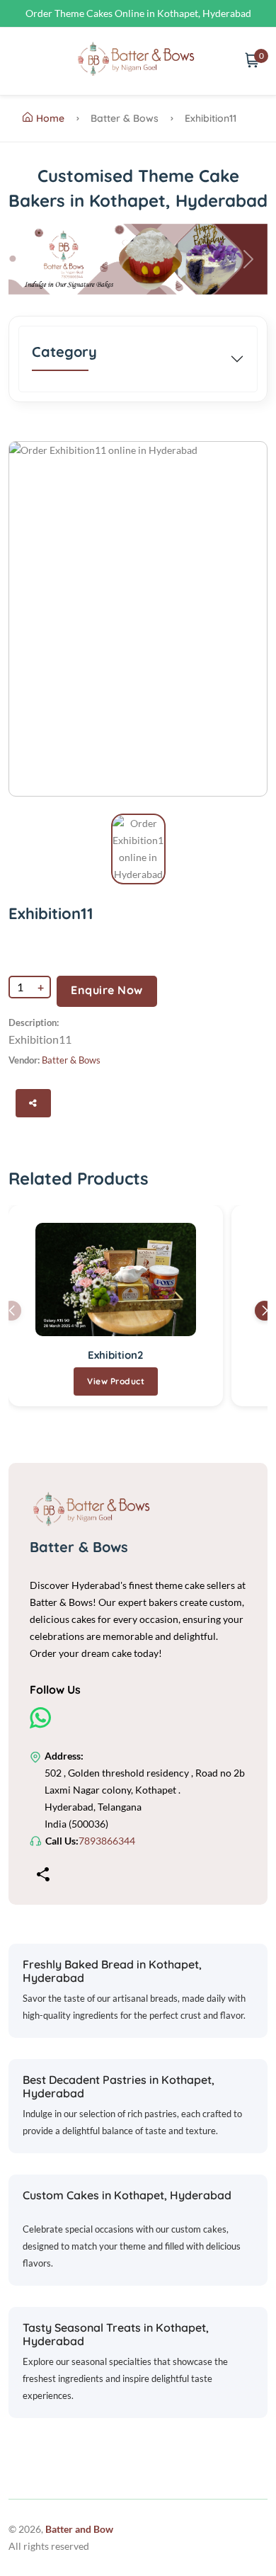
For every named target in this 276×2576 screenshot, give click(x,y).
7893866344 (107, 1841)
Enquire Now (107, 990)
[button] (28, 259)
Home (50, 118)
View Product (116, 1381)
